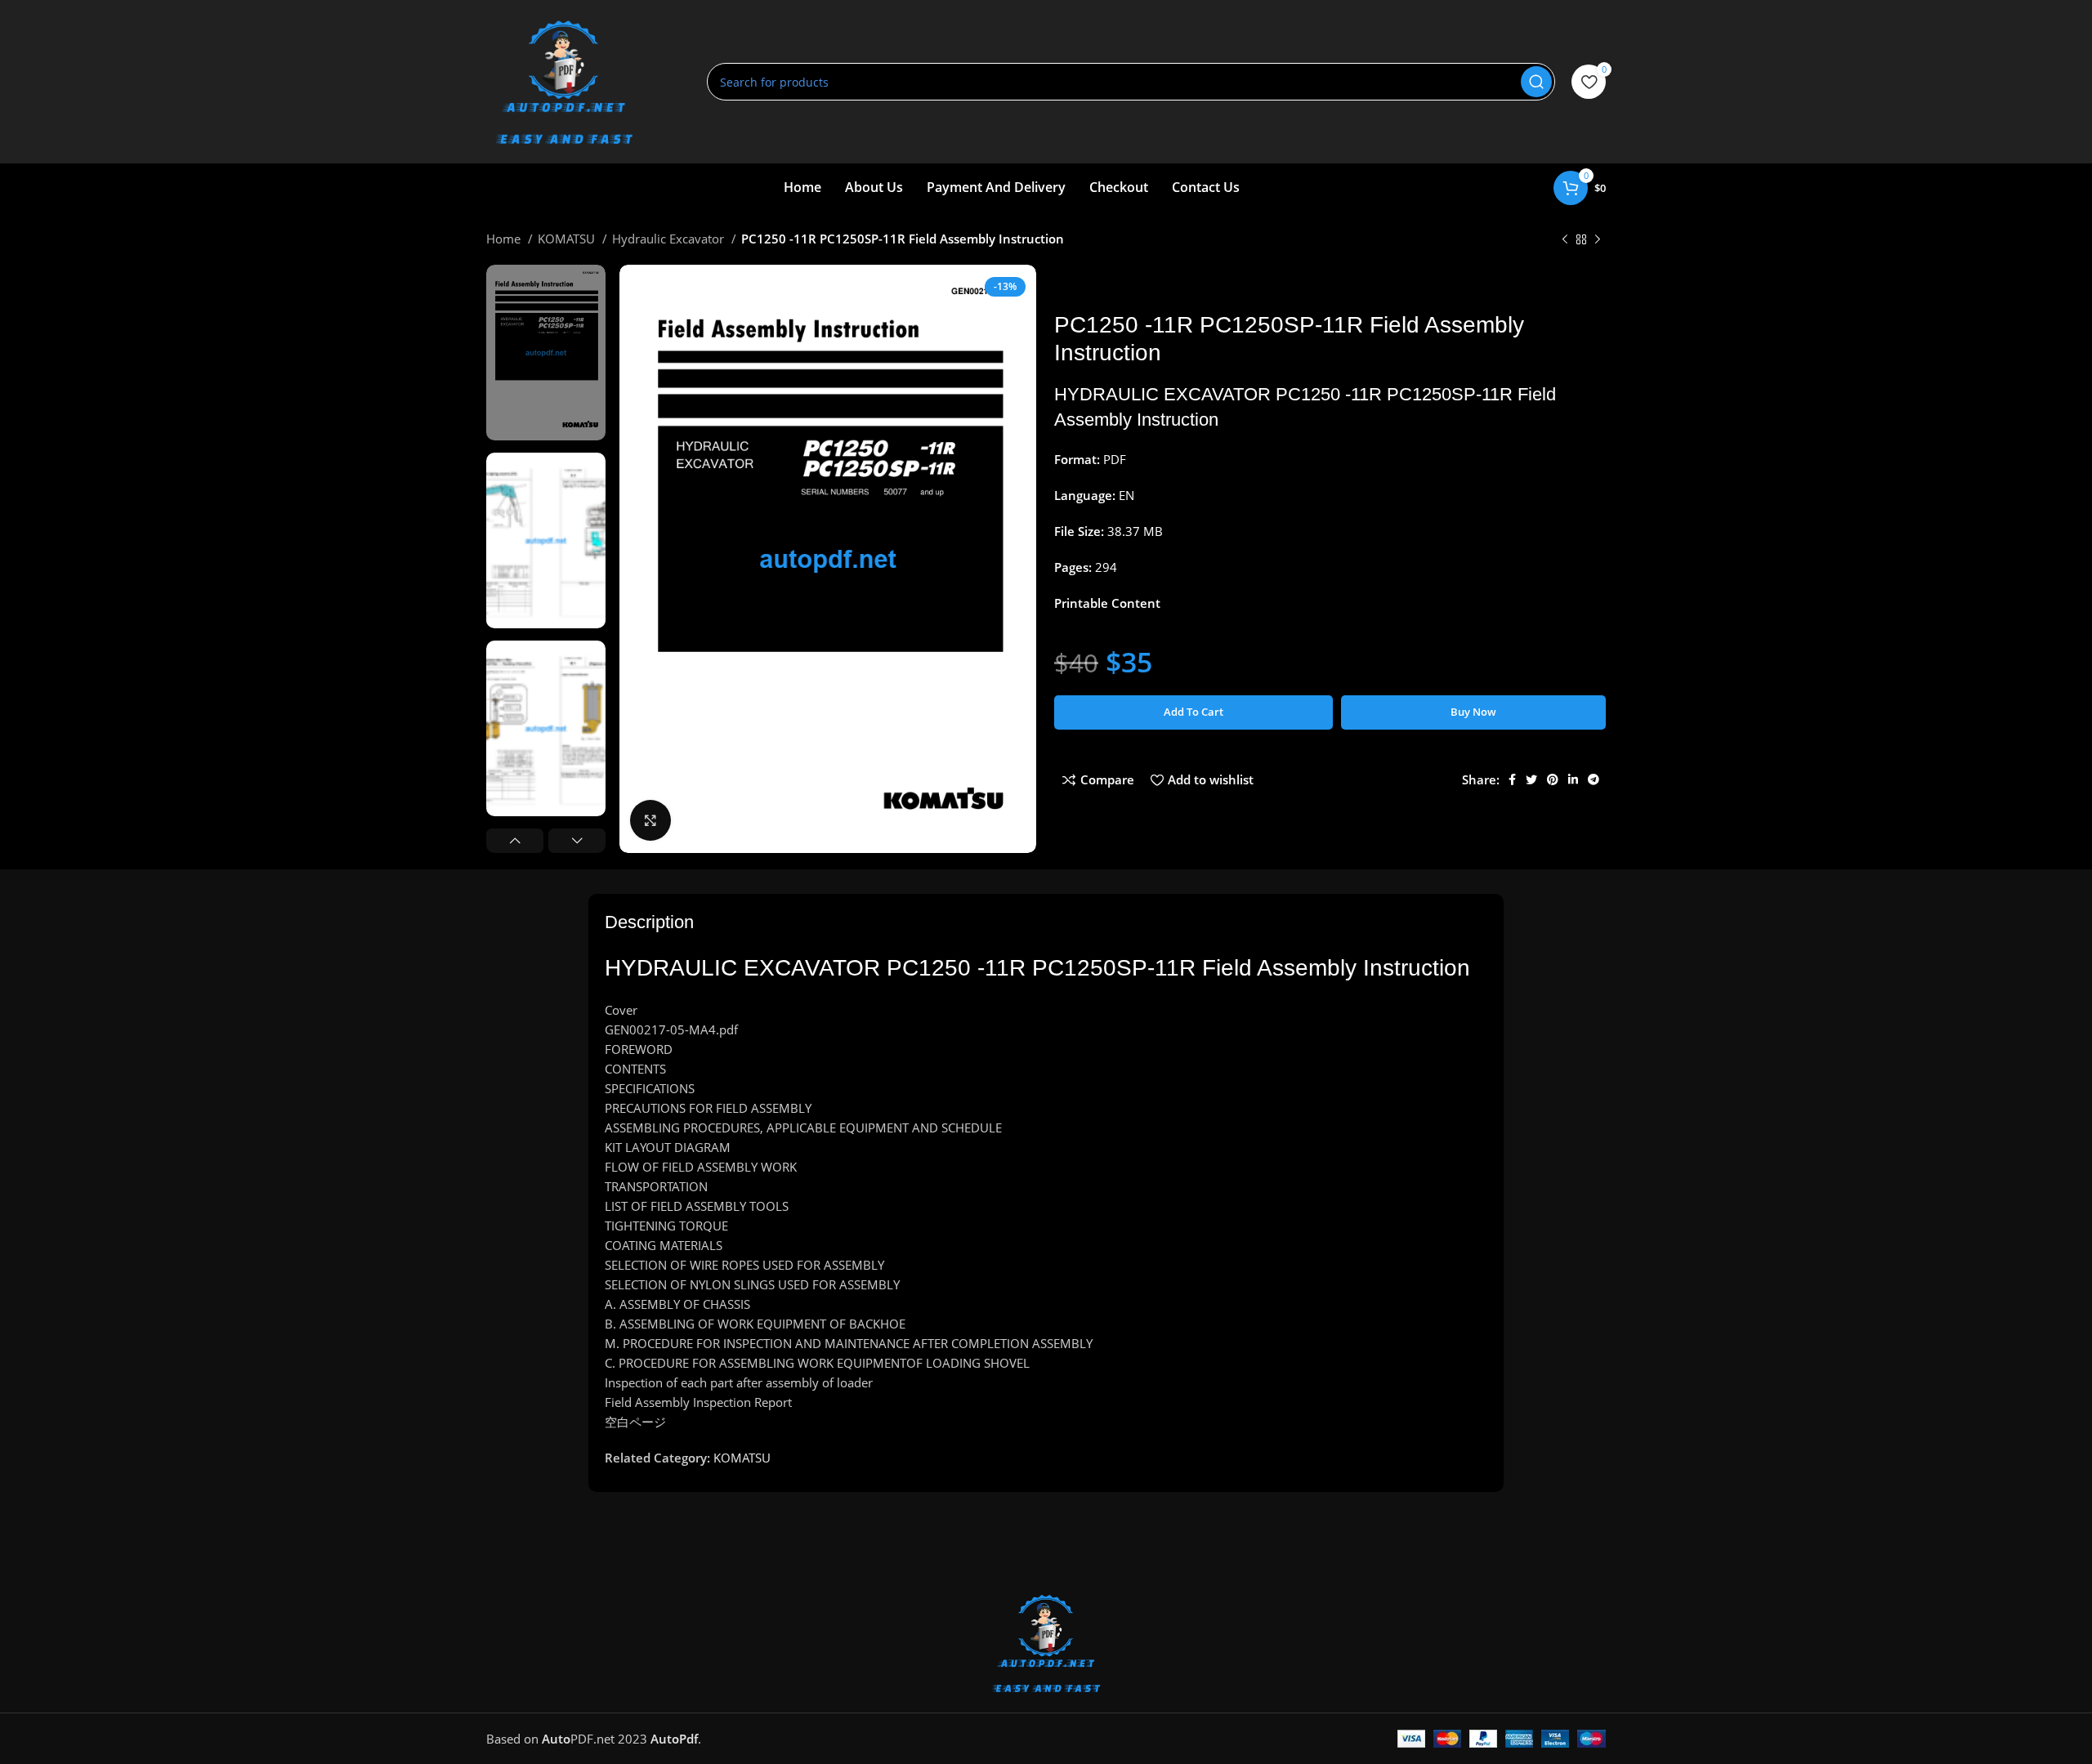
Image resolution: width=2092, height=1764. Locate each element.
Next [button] (577, 841)
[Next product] (1598, 240)
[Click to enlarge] (650, 820)
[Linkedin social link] (1573, 779)
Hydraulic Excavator (670, 239)
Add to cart (1194, 712)
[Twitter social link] (1531, 779)
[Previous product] (1565, 240)
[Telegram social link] (1594, 779)
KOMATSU (568, 239)
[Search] (1536, 82)
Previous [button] (515, 841)
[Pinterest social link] (1553, 779)
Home (505, 239)
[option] (546, 353)
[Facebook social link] (1512, 779)
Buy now (1473, 712)
